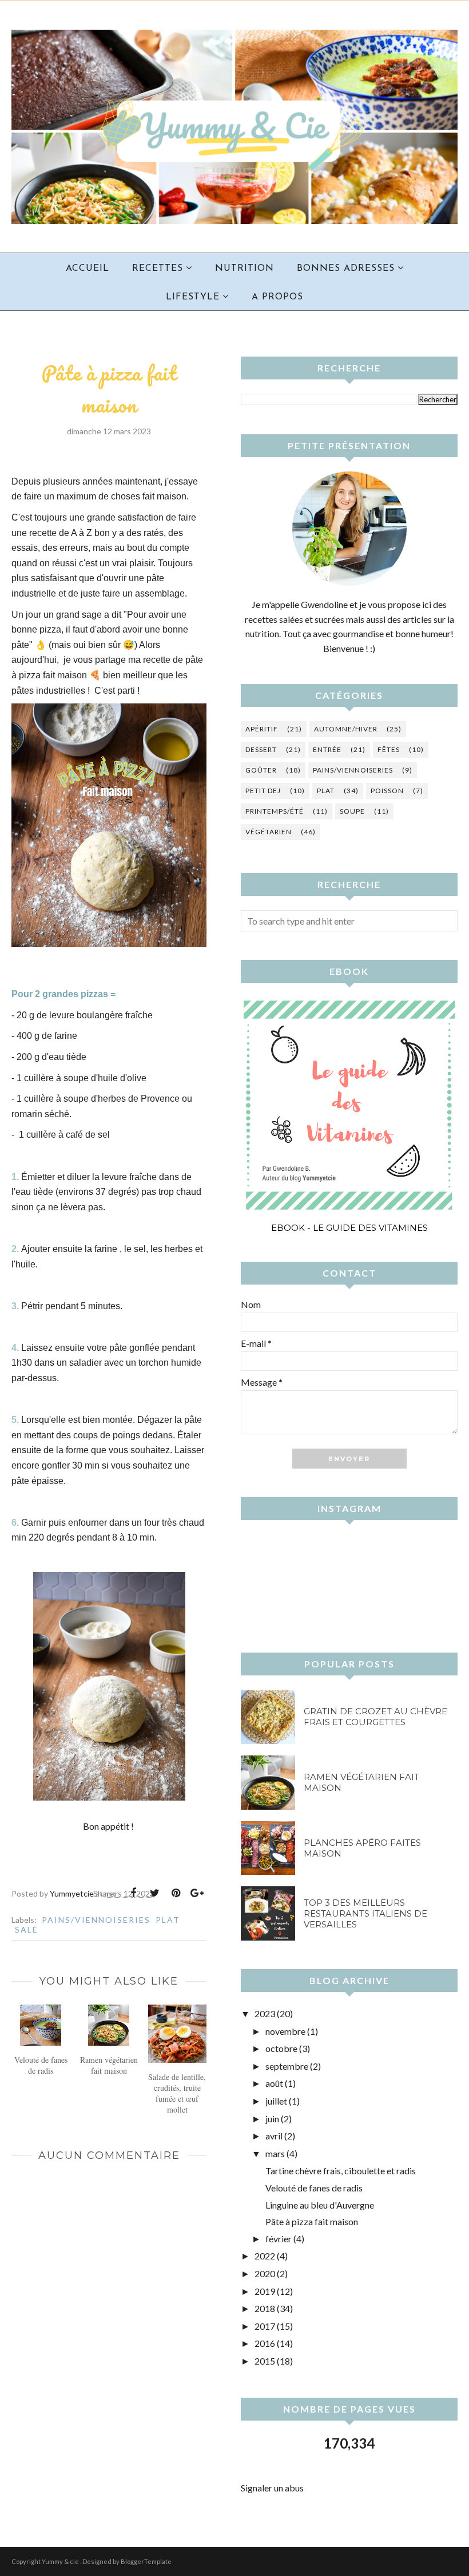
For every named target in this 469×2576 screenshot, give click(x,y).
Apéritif (262, 729)
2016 (265, 2343)
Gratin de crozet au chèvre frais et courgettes (375, 1717)
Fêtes (389, 749)
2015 (265, 2361)
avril (274, 2136)
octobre (281, 2048)
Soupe (352, 811)
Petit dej (263, 791)
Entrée (327, 749)
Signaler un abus (272, 2488)
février (279, 2239)
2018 (265, 2308)
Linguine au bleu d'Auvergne (320, 2205)
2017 (265, 2326)
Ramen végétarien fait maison (361, 1782)
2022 (265, 2256)
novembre (285, 2031)
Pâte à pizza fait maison (312, 2221)
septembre (287, 2066)
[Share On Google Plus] (197, 1893)
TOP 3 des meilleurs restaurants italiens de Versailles (365, 1913)
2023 (265, 2013)
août (274, 2083)
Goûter (261, 770)
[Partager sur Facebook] (133, 1893)
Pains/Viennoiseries (96, 1920)
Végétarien (269, 832)
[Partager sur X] (154, 1893)
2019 (265, 2291)
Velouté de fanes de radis (314, 2188)
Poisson (387, 791)
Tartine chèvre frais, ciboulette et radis (341, 2171)
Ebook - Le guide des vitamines (349, 1228)
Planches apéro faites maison (362, 1848)
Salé (27, 1929)
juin (272, 2119)
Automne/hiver (346, 729)
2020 (265, 2273)
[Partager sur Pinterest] (176, 1893)
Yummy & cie (61, 2561)
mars (275, 2153)
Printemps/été (275, 811)
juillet (276, 2101)
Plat (168, 1920)
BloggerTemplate (146, 2561)
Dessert (261, 749)
